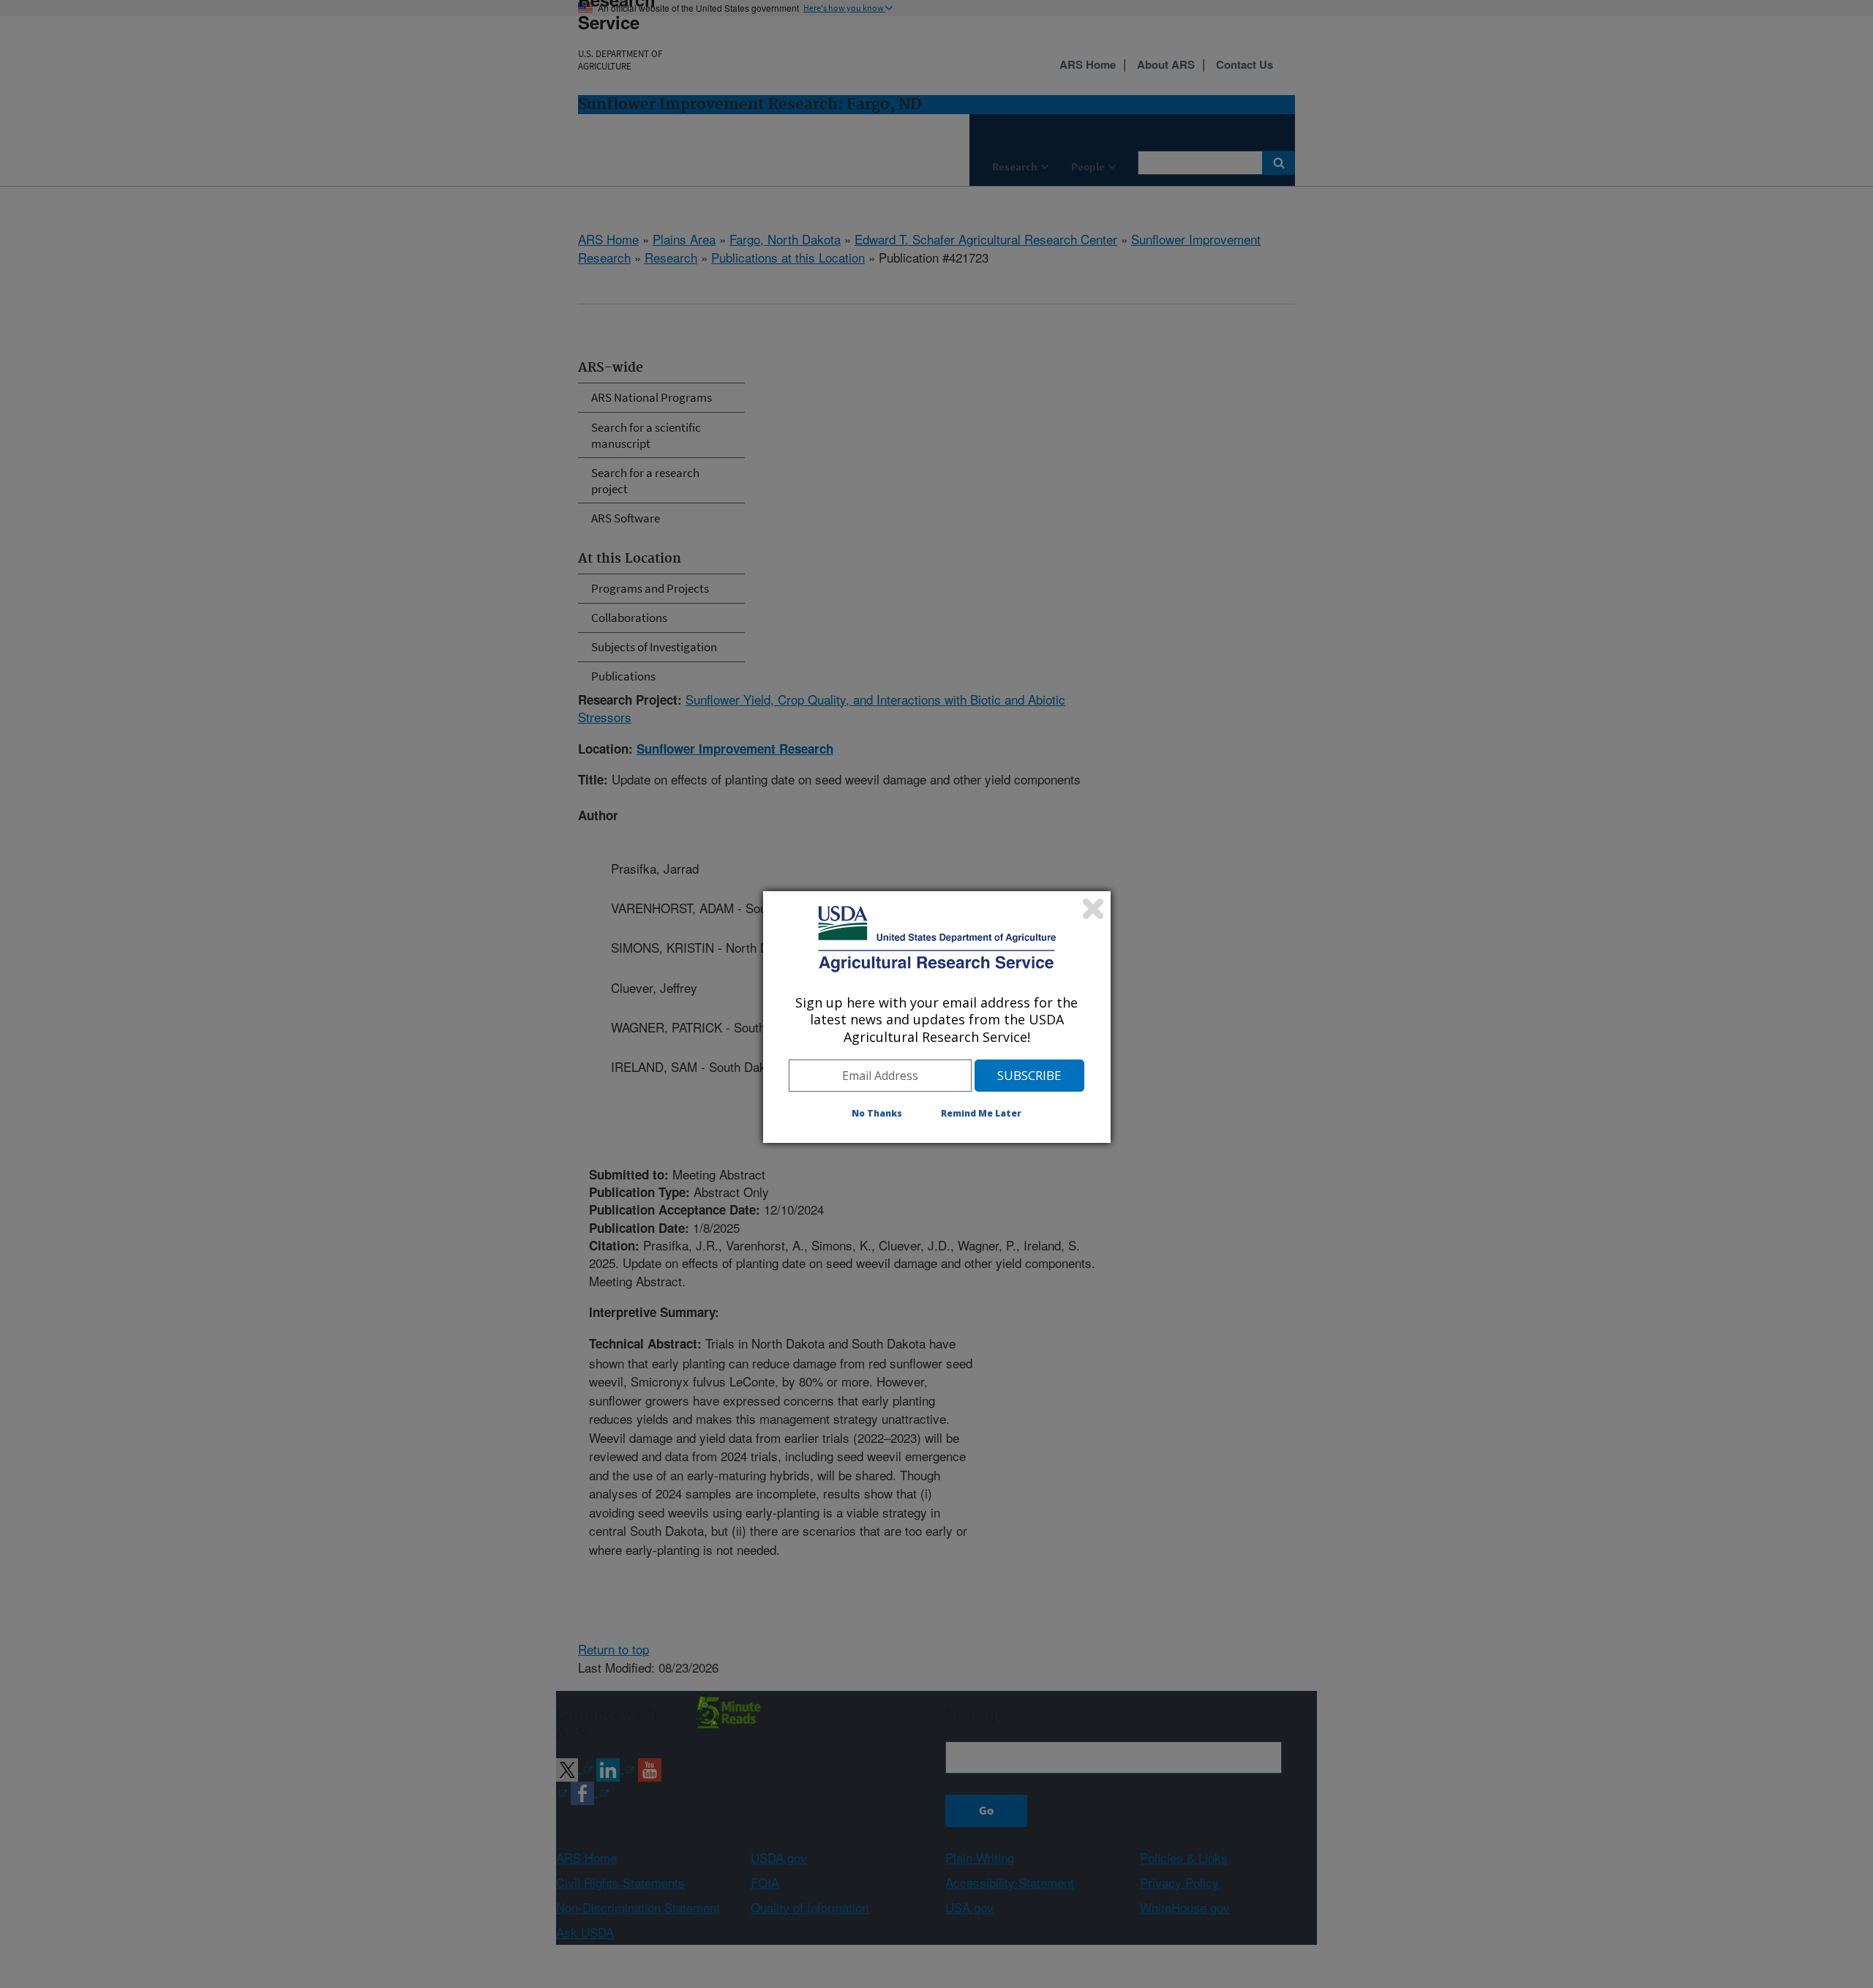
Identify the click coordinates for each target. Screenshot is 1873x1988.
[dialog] (937, 1017)
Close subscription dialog (1093, 909)
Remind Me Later (981, 1113)
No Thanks (877, 1113)
